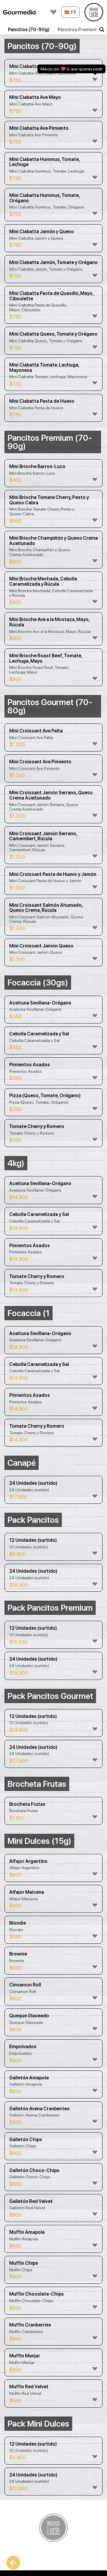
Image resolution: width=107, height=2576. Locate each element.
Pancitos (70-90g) (29, 30)
